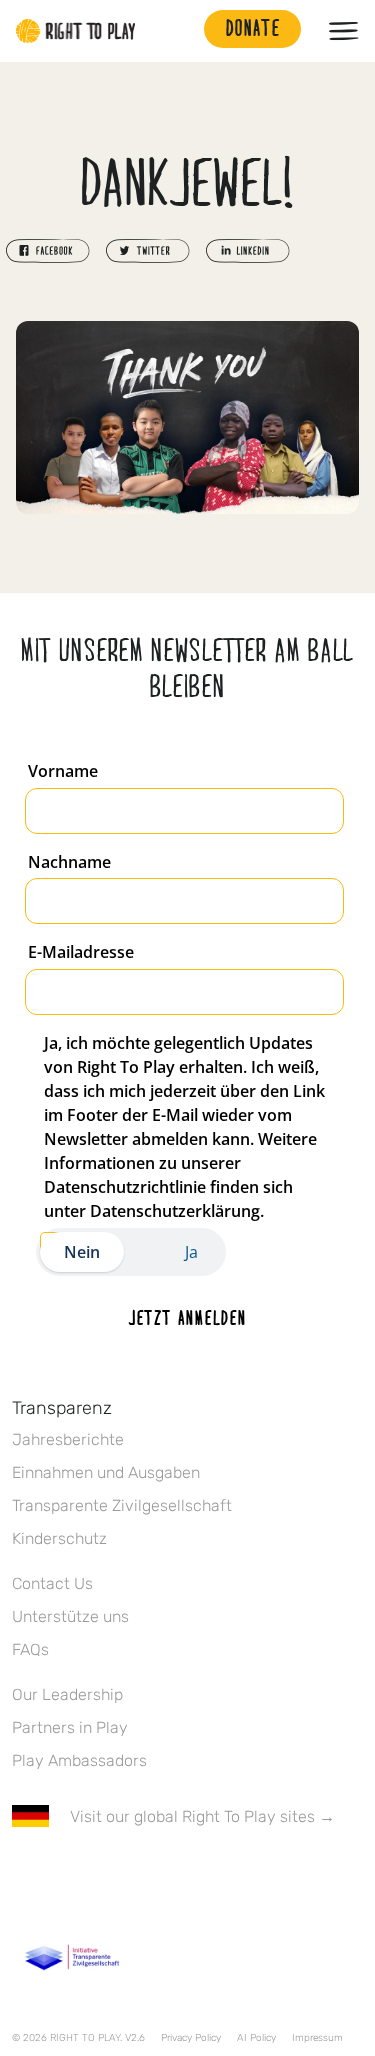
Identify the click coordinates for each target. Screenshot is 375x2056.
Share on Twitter (148, 251)
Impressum (317, 2038)
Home (76, 31)
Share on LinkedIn (248, 251)
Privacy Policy (191, 2038)
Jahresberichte (68, 1439)
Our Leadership (67, 1694)
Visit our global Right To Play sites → (202, 1816)
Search (179, 31)
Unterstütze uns (70, 1616)
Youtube (191, 1875)
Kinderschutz (59, 1538)
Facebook (23, 1875)
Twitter (65, 1875)
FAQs (30, 1649)
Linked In (149, 1875)
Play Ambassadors (79, 1760)
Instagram (107, 1875)
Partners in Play (70, 1727)
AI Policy (256, 2038)
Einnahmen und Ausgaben (106, 1472)
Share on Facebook (48, 251)
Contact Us (52, 1583)
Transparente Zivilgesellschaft (122, 1505)
